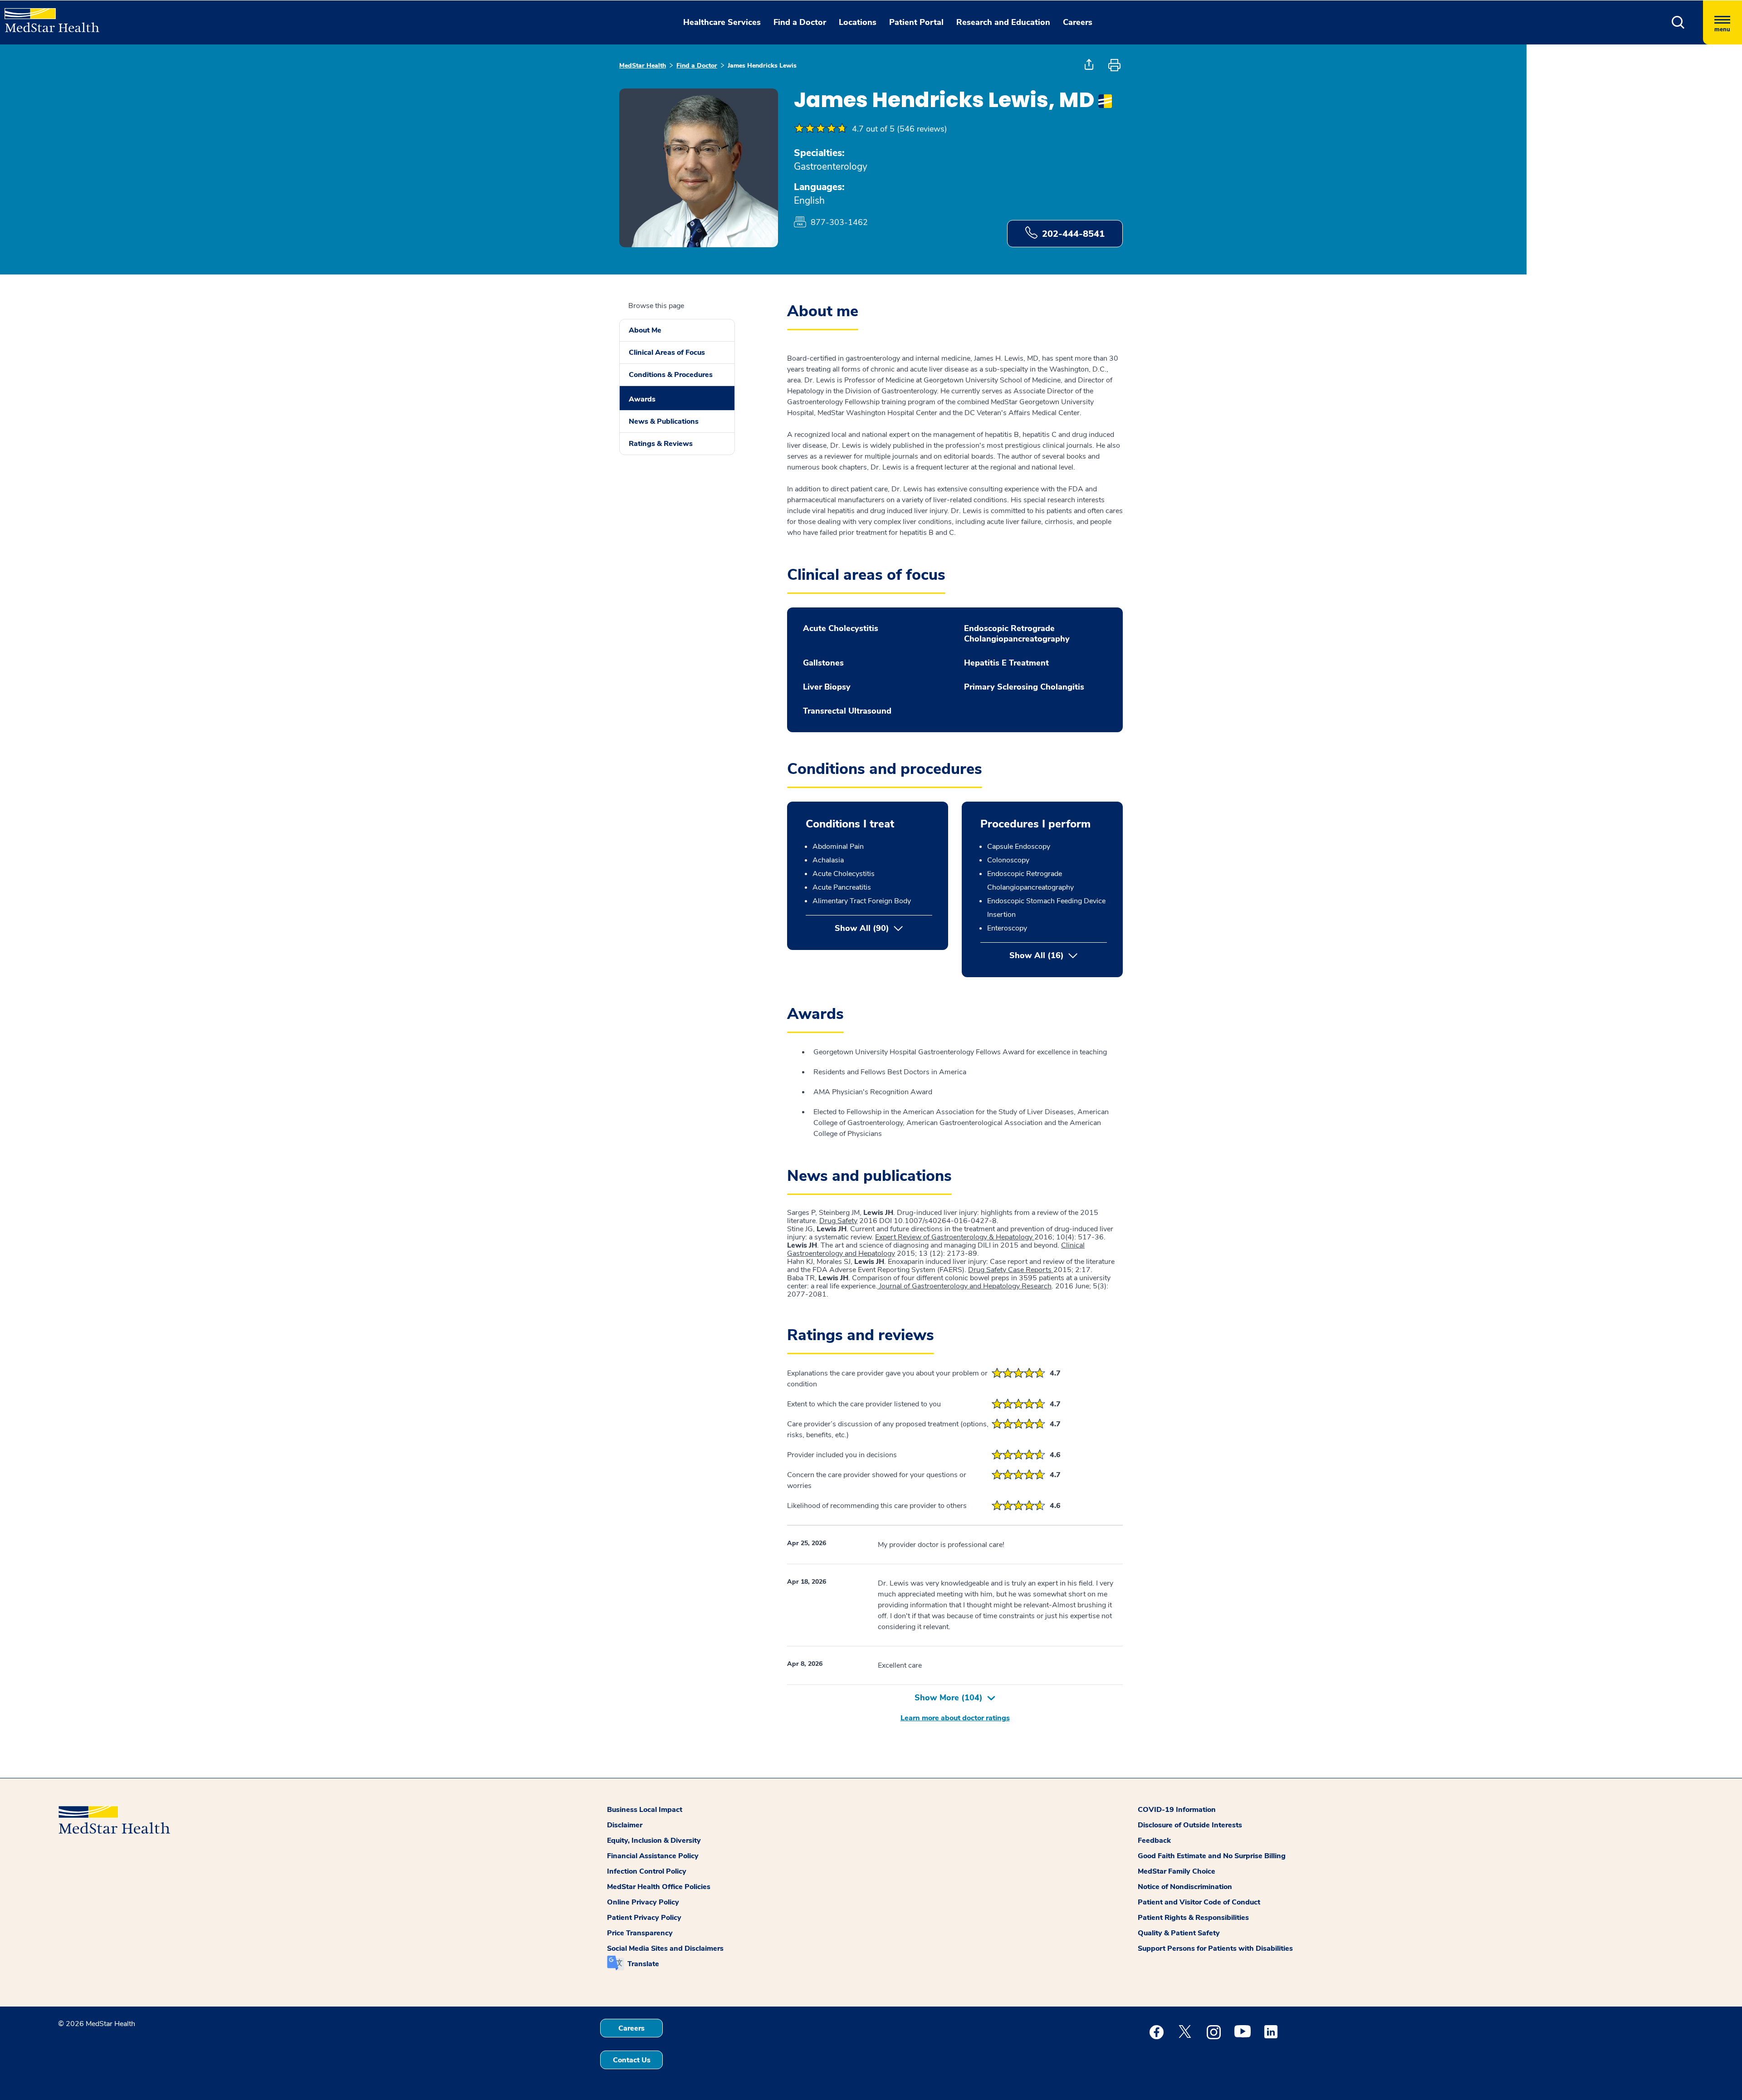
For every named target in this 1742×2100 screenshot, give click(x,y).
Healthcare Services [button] (722, 22)
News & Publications (664, 421)
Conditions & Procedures (671, 375)
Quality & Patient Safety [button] (1179, 1933)
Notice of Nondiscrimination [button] (1185, 1887)
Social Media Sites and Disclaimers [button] (665, 1948)
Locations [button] (858, 22)
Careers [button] (1078, 22)
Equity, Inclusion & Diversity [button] (654, 1841)
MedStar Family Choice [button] (1177, 1871)
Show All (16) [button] (1058, 955)
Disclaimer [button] (625, 1825)
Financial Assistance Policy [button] (653, 1856)
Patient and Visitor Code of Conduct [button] (1199, 1902)
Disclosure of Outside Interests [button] (1190, 1825)
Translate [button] (643, 1964)
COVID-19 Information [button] (1177, 1810)
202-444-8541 (1073, 234)
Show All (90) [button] (862, 928)
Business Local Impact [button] (645, 1810)
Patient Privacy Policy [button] (644, 1918)
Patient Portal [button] (916, 22)
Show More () (949, 1698)
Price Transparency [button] (640, 1933)
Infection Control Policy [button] (647, 1871)
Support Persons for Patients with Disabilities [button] (1215, 1948)
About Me (645, 330)
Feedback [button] (1154, 1841)
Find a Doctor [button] (800, 22)
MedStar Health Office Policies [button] (659, 1887)
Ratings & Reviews (661, 444)
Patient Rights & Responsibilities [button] (1193, 1918)
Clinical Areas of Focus (667, 352)
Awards (642, 399)
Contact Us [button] (632, 2060)
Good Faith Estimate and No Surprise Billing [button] (1212, 1856)
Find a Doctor (697, 66)
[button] (1678, 22)
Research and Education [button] (1003, 22)
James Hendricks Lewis (762, 66)
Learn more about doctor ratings (955, 1718)
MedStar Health (643, 66)
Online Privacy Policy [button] (643, 1902)
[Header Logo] (47, 16)
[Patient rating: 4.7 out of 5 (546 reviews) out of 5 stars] (821, 129)
